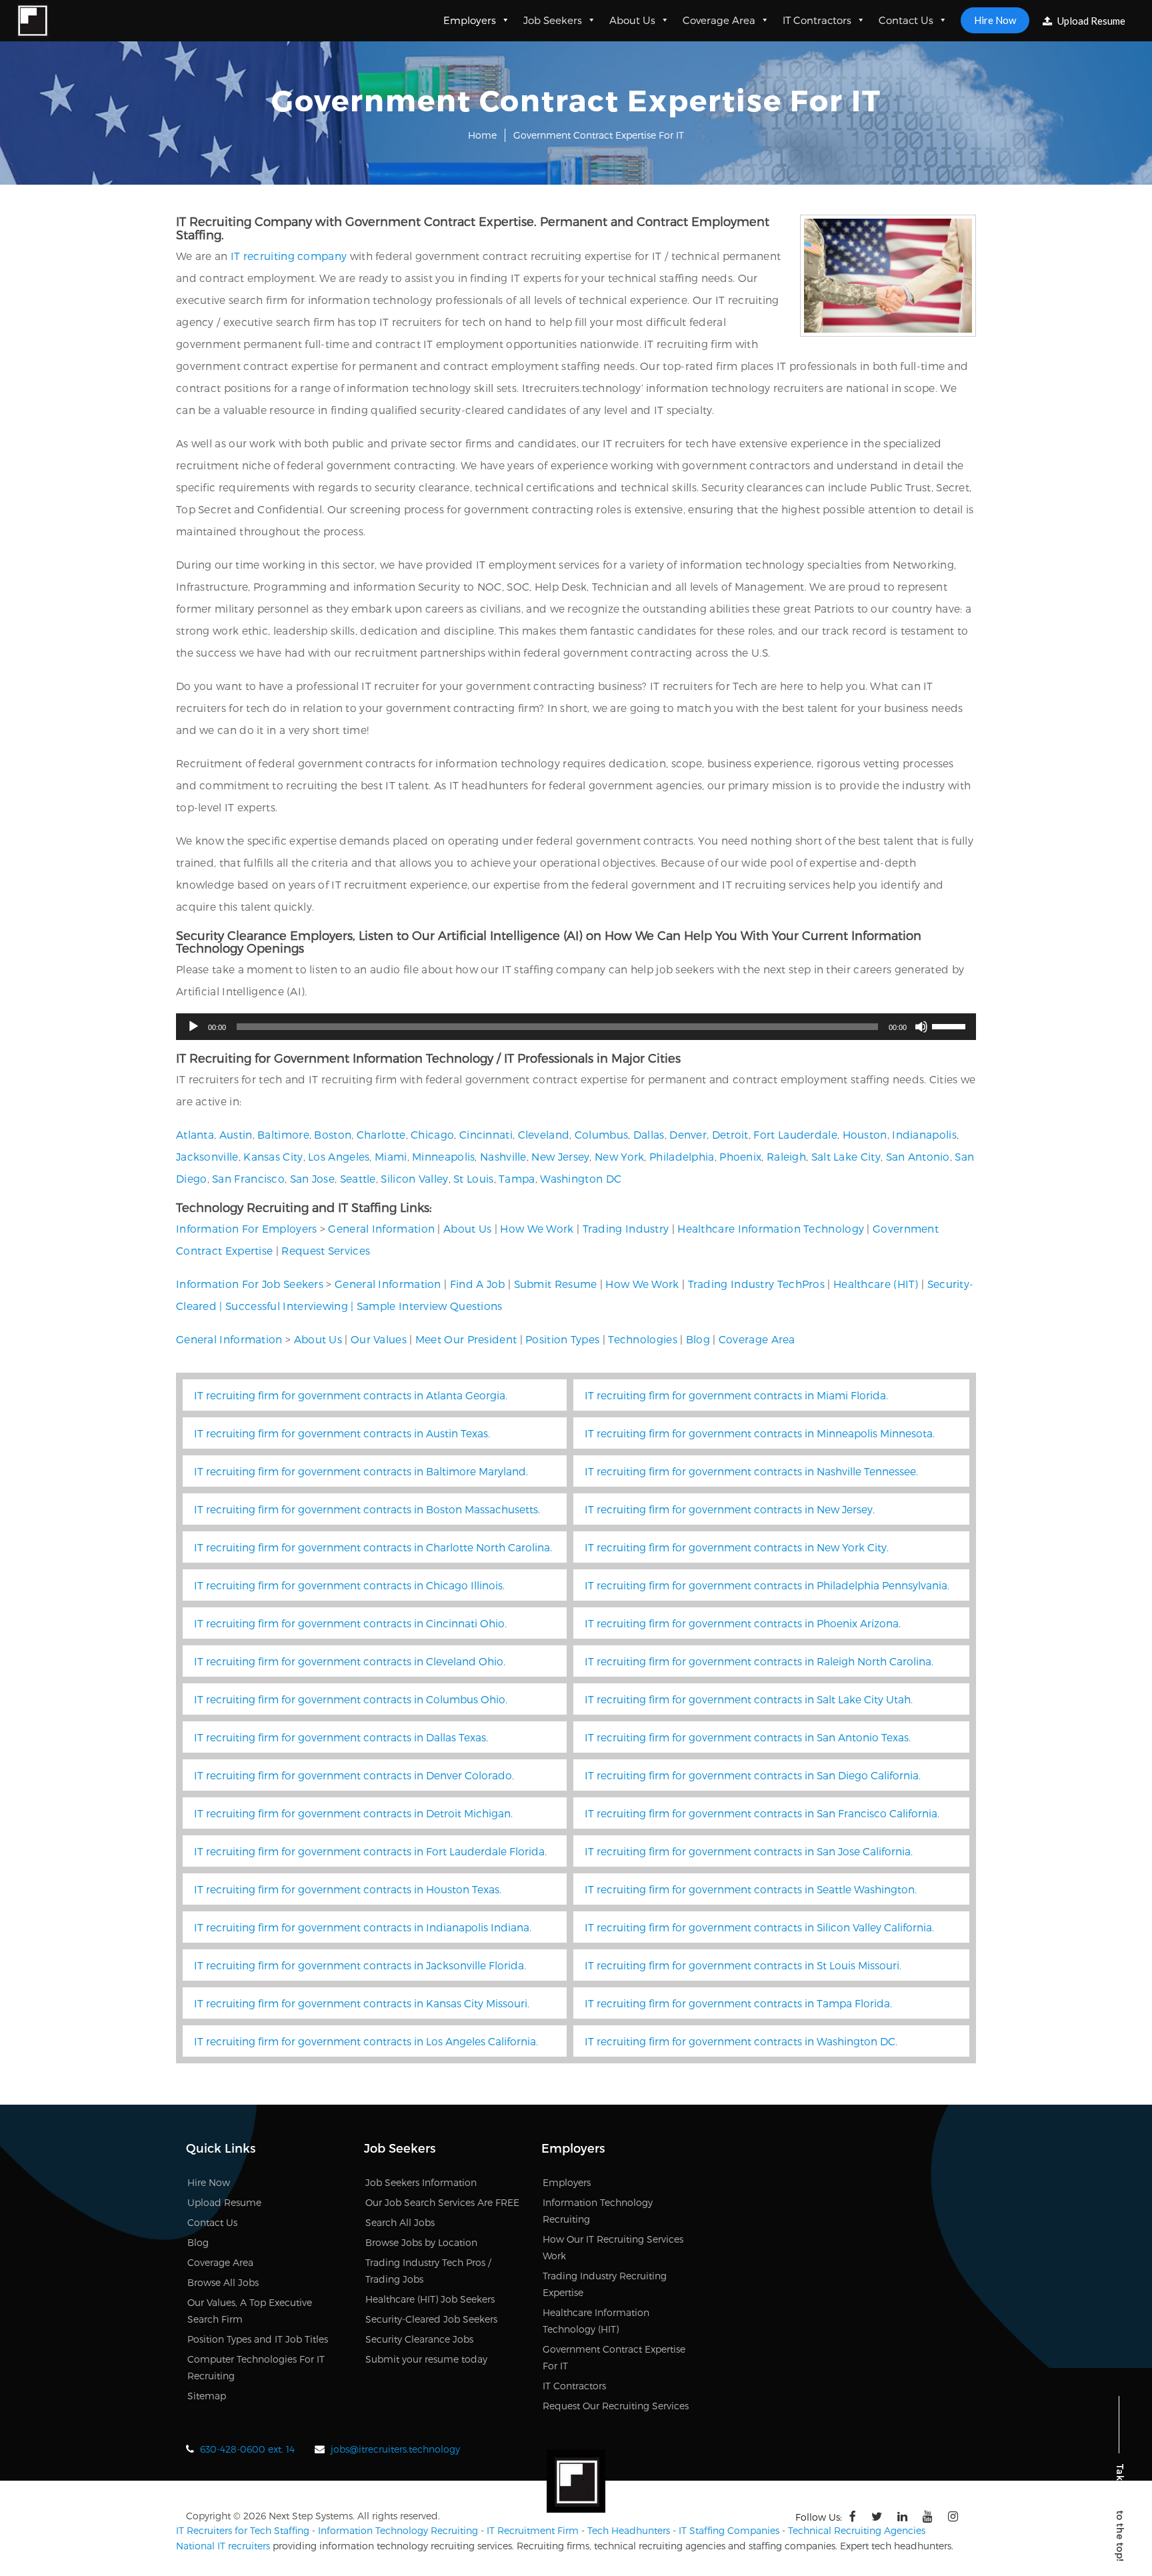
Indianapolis (924, 1134)
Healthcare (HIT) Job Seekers (430, 2299)
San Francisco (248, 1178)
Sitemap (207, 2396)
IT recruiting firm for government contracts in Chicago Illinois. (349, 1585)
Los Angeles (339, 1156)
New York (619, 1156)
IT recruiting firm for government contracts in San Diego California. (753, 1775)
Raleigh (786, 1156)
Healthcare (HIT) (876, 1284)
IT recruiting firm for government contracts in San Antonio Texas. (748, 1737)
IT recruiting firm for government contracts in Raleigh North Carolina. (759, 1661)
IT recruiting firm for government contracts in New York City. (737, 1547)
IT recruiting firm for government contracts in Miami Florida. (736, 1395)
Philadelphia (682, 1156)
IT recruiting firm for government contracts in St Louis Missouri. (743, 1965)
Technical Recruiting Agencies (857, 2530)
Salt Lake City (846, 1156)
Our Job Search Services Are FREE (442, 2202)
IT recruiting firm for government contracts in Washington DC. (741, 2041)
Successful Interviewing (287, 1306)
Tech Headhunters (629, 2530)
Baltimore (283, 1134)
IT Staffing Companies (729, 2530)
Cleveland (544, 1134)
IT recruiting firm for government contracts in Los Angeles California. (366, 2041)
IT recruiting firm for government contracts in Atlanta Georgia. (351, 1395)
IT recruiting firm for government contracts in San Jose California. (749, 1851)
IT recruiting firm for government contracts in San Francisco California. (762, 1813)
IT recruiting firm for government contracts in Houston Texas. (348, 1889)
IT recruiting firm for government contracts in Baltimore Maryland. (361, 1471)
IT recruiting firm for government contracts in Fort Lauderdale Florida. (370, 1851)
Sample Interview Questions (430, 1306)
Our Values (379, 1339)
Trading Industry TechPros (757, 1284)
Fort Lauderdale (795, 1134)
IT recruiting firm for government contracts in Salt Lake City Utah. (749, 1699)
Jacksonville (207, 1156)
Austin (236, 1134)
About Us (632, 20)
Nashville (503, 1156)
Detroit (730, 1134)
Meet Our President (466, 1339)
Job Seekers (553, 20)
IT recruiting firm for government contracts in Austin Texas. (342, 1433)
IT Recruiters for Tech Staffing (243, 2530)
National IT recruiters (223, 2546)
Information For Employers (247, 1228)
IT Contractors (817, 20)
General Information (381, 1228)
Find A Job (478, 1284)
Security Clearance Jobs (419, 2339)
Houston (865, 1134)
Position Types (562, 1339)
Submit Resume (556, 1284)
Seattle (358, 1178)
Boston (333, 1134)
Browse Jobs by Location (421, 2242)
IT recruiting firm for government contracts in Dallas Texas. (341, 1737)
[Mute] (921, 1027)
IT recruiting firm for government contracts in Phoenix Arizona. (743, 1623)
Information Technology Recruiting (398, 2530)
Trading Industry (626, 1228)
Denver (688, 1134)
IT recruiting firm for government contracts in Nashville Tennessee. (751, 1471)
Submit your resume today (426, 2359)
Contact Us (906, 20)
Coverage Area (719, 20)
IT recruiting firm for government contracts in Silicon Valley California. (759, 1927)
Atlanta (195, 1134)
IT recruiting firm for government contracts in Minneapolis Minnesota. (760, 1433)
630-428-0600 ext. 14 (247, 2449)
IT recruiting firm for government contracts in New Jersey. (730, 1509)
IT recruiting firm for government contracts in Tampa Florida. (738, 2003)
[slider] (951, 1025)
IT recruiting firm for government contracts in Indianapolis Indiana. (363, 1927)
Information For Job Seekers (250, 1284)
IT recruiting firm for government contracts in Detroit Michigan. (353, 1813)
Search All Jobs (400, 2222)
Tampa (517, 1178)
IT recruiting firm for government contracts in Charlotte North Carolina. (373, 1547)
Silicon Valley (414, 1178)
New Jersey (560, 1156)
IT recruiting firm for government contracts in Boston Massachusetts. (367, 1509)
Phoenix (740, 1156)
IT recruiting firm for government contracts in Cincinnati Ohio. (350, 1623)
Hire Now (995, 20)
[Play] (193, 1027)
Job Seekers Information (421, 2182)
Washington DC (581, 1178)
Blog (698, 1339)
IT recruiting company (289, 256)
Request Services (326, 1250)
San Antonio (918, 1156)
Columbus (601, 1134)
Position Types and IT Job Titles (258, 2339)
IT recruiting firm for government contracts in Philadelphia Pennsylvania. (767, 1585)
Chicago (432, 1134)
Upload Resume (1090, 21)
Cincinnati (486, 1134)
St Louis (473, 1178)
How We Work (537, 1228)
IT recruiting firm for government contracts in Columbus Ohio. (351, 1699)
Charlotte (381, 1134)
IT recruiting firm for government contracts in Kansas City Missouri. (362, 2003)
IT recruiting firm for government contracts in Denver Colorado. (354, 1775)
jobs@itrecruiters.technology (395, 2449)
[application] (576, 1027)
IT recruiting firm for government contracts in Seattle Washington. (751, 1889)
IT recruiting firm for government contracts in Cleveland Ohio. (350, 1661)
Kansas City (273, 1156)
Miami (391, 1156)
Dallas (649, 1134)
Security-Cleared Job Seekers (431, 2319)
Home (482, 135)
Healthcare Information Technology (771, 1228)
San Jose (312, 1178)
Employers (470, 20)
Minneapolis (443, 1156)
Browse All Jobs (223, 2282)
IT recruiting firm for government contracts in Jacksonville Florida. (360, 1965)
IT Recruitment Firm (533, 2530)
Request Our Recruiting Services (616, 2406)
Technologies (643, 1339)
